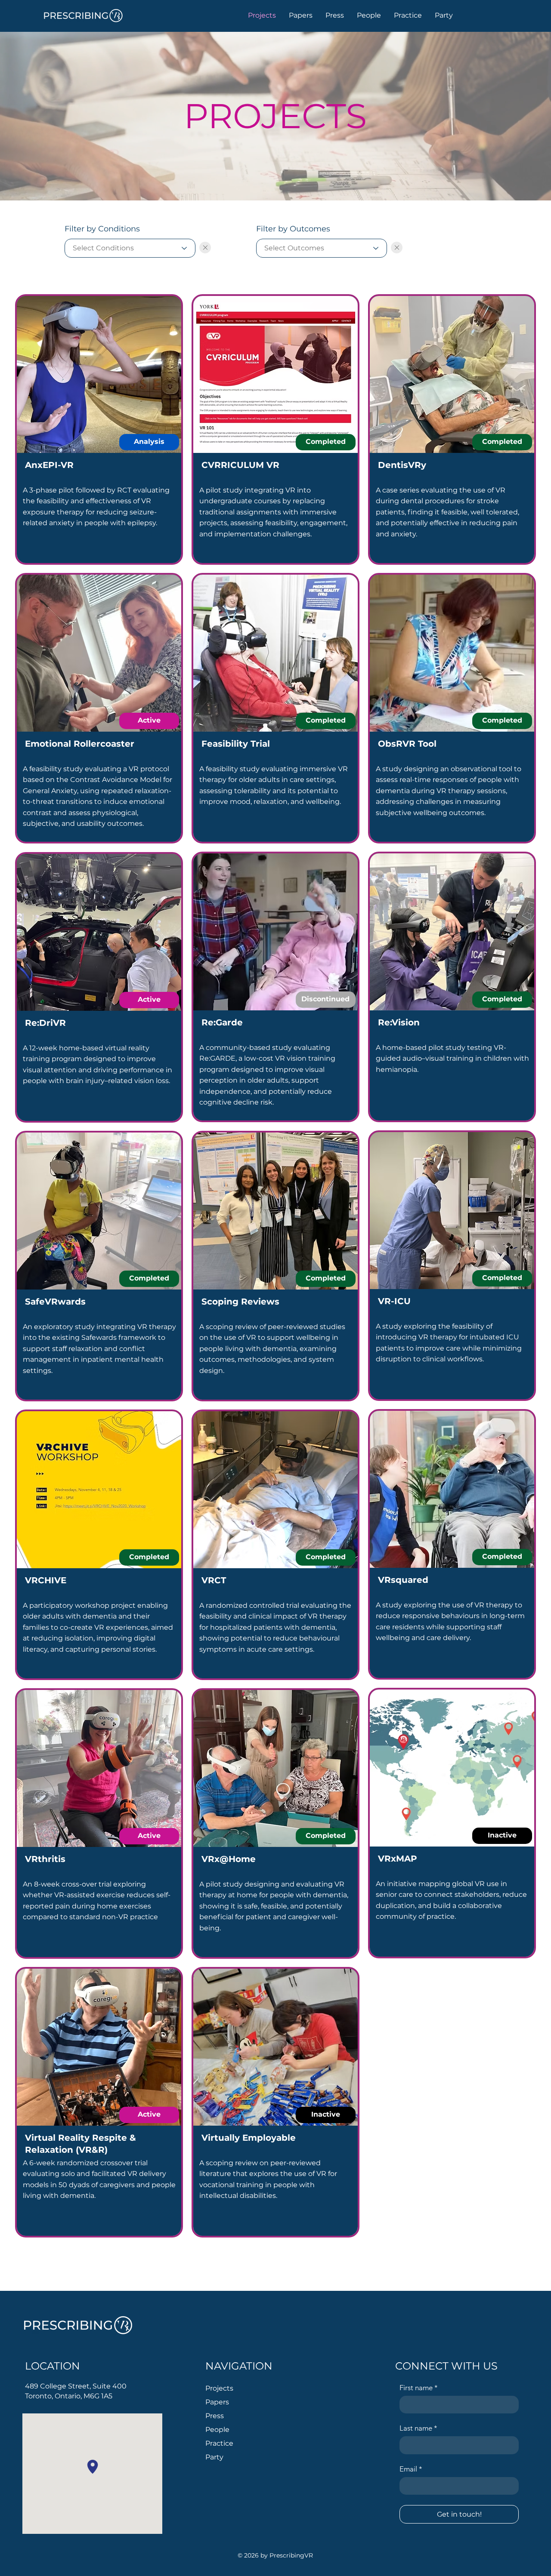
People (217, 2430)
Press (215, 2416)
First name (419, 2388)
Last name (418, 2428)
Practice (219, 2443)
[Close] (205, 248)
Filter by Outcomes (293, 229)
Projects (219, 2388)
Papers (217, 2402)
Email (411, 2469)
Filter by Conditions (102, 229)
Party (214, 2457)
